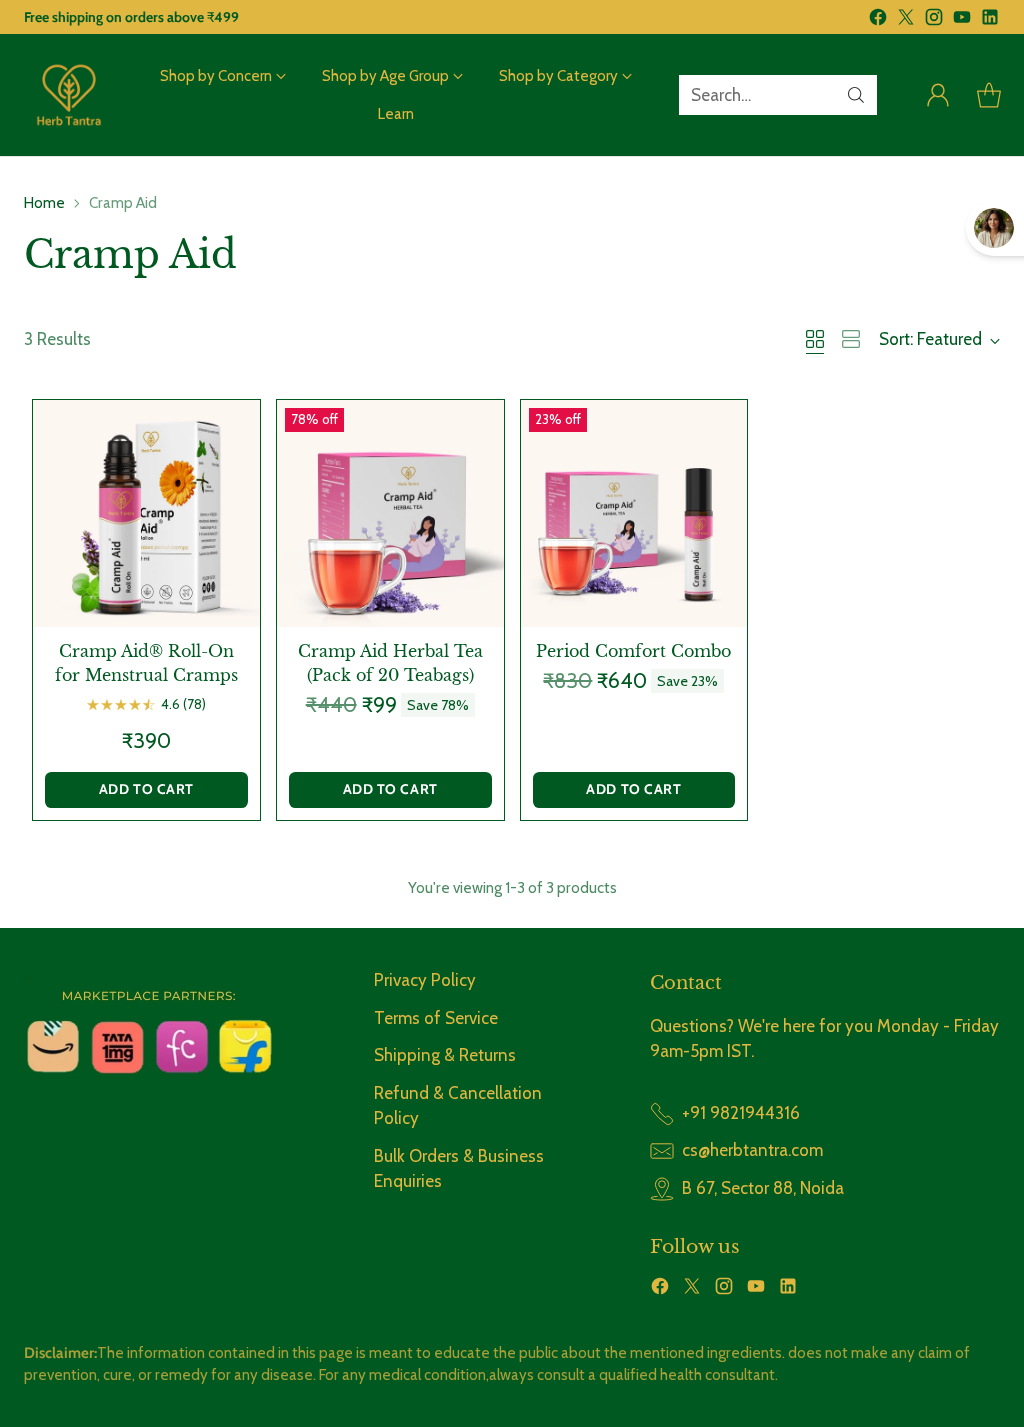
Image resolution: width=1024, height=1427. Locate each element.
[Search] (856, 95)
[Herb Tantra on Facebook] (878, 21)
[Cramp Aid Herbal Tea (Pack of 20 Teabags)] (390, 513)
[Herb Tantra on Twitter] (906, 21)
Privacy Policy (425, 980)
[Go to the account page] (938, 95)
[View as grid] (815, 339)
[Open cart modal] (989, 95)
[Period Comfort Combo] (634, 513)
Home (44, 202)
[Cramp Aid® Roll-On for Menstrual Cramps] (146, 513)
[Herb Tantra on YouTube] (962, 21)
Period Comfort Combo (633, 651)
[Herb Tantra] (69, 95)
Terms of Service (436, 1018)
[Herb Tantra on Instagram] (934, 21)
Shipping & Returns (445, 1055)
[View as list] (851, 339)
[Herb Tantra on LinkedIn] (990, 21)
